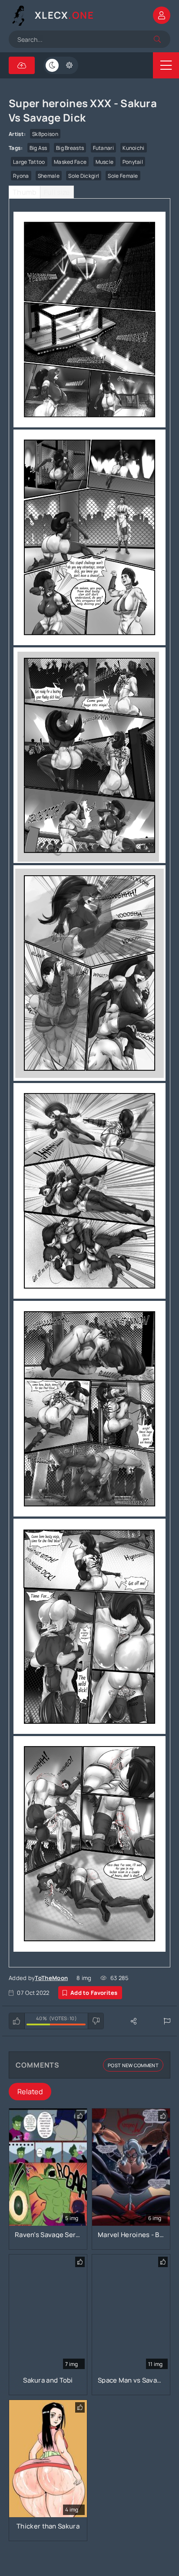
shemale (49, 176)
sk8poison (45, 134)
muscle (105, 162)
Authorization (162, 15)
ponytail (133, 162)
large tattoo (29, 162)
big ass (38, 148)
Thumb (25, 192)
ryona (21, 176)
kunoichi (133, 148)
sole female (123, 176)
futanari (103, 148)
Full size (57, 192)
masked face (70, 162)
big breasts (70, 148)
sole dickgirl (84, 176)
